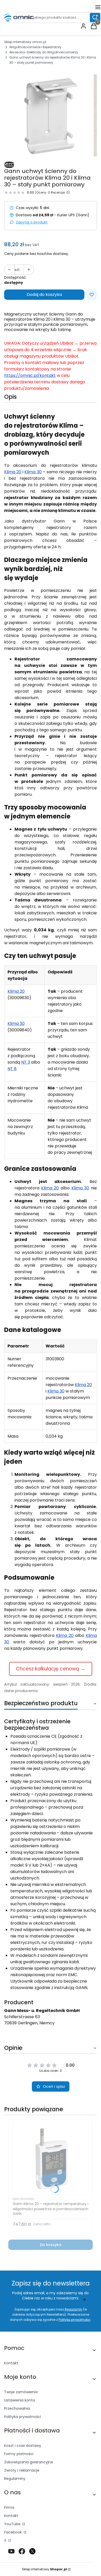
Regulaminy (15, 2479)
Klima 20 (13, 472)
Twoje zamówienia (21, 2392)
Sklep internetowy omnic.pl (25, 42)
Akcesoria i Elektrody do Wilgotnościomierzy (44, 52)
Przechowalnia (17, 2408)
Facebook (13, 2532)
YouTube (13, 2524)
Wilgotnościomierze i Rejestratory (35, 47)
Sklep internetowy (45, 2569)
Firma (9, 2507)
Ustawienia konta (20, 2400)
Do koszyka (51, 2245)
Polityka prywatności (23, 2417)
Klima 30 (33, 472)
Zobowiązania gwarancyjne (29, 2462)
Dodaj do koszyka (44, 295)
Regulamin (74, 2309)
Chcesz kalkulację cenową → (51, 1669)
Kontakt (11, 2363)
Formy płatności (19, 2454)
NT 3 (26, 1062)
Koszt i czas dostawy (23, 2446)
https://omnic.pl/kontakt (30, 375)
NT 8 (12, 1069)
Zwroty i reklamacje (22, 2470)
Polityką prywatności (74, 2320)
